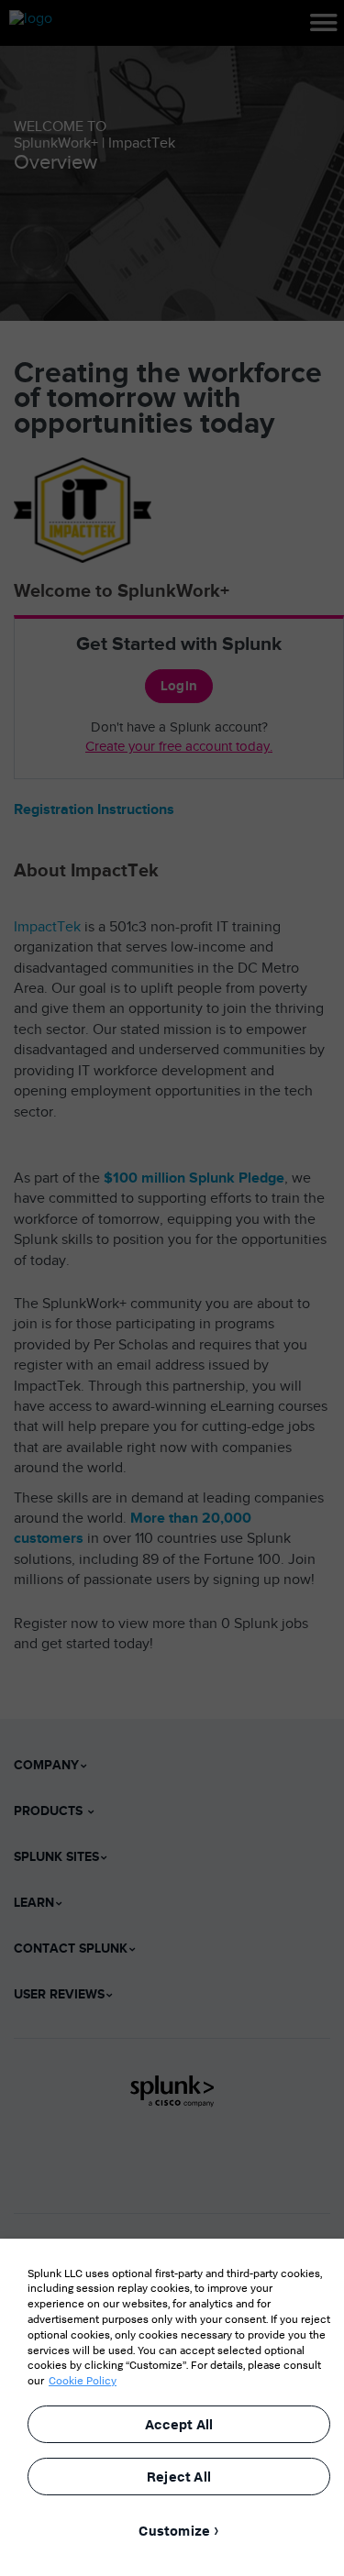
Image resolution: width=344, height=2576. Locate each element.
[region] (172, 2407)
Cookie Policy (83, 2380)
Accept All (179, 2424)
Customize (174, 2531)
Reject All (179, 2477)
